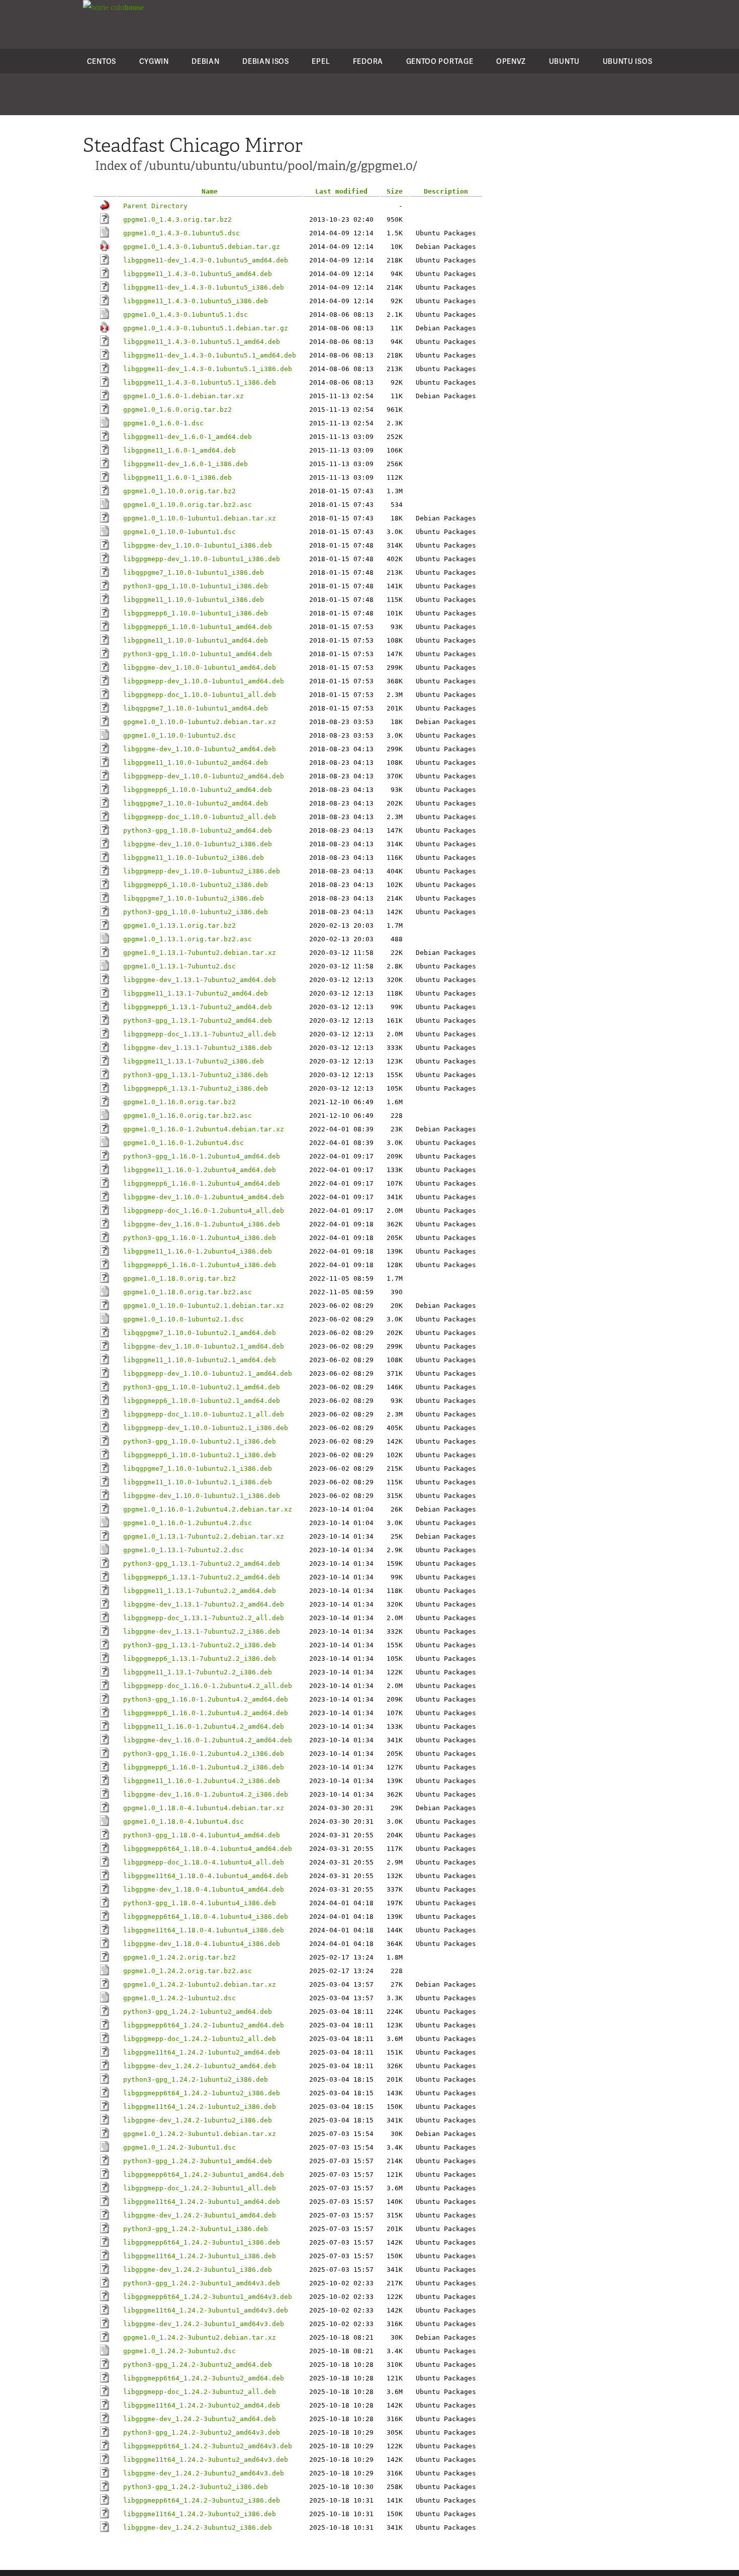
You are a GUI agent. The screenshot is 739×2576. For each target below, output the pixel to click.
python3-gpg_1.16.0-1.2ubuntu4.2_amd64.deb (206, 1699)
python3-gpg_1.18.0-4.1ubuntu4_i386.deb (200, 1903)
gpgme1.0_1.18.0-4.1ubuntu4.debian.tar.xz (204, 1808)
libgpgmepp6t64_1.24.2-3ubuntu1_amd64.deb (204, 2174)
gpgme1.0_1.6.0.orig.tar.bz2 (177, 410)
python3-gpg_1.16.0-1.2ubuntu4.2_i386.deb (204, 1754)
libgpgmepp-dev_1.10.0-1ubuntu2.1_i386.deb (206, 1428)
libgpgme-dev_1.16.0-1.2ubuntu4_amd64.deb (204, 1197)
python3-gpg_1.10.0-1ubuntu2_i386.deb (196, 912)
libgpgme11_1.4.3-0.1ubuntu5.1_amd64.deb (202, 342)
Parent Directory (155, 206)
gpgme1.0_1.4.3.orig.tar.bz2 (177, 219)
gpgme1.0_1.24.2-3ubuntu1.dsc (179, 2147)
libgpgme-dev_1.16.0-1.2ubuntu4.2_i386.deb (206, 1794)
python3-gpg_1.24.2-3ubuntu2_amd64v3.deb (202, 2432)
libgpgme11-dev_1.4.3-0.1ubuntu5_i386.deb (204, 287)
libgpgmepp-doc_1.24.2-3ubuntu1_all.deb (200, 2188)
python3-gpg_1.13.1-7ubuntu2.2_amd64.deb (202, 1564)
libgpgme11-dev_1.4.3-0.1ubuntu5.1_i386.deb (208, 369)
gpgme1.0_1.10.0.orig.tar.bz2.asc (188, 505)
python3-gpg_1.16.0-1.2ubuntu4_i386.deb (200, 1238)
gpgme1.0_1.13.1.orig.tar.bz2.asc (188, 939)
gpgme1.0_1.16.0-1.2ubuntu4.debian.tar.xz (204, 1129)
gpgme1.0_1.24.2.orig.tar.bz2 (179, 1957)
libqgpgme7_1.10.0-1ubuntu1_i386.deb (194, 572)
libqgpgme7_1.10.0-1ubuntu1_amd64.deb (196, 708)
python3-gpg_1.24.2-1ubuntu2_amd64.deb (198, 2012)
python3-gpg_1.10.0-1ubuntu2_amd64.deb (198, 830)
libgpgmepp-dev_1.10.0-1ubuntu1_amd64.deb (204, 681)
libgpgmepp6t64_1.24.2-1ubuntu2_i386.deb (202, 2093)
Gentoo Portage (440, 61)
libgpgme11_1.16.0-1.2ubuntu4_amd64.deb (200, 1170)
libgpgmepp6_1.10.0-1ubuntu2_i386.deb (196, 885)
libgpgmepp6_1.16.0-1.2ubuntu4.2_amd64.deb (206, 1713)
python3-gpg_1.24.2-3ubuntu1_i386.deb (196, 2229)
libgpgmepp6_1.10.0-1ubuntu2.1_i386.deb (200, 1455)
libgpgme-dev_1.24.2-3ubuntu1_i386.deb (198, 2270)
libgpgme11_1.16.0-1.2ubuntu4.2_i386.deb (202, 1781)
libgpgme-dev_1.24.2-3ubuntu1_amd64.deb (200, 2215)
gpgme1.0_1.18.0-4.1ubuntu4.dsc (183, 1822)
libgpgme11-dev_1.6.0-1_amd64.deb (188, 437)
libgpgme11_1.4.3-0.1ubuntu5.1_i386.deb (200, 382)
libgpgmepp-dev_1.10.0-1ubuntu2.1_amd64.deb (208, 1373)
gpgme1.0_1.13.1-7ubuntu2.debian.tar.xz (200, 953)
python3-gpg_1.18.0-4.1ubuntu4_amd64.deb (202, 1835)
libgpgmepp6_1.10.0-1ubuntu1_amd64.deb (198, 627)
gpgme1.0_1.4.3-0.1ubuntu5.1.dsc (186, 315)
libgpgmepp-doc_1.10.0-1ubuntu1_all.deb (200, 695)
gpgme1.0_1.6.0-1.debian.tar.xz (183, 396)
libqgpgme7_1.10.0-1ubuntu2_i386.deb (194, 898)
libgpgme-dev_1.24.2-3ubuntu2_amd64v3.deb (204, 2473)
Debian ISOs (266, 61)
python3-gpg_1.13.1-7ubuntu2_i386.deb (196, 1075)
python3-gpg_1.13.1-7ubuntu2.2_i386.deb (200, 1645)
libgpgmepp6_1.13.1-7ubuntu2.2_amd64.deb (202, 1577)
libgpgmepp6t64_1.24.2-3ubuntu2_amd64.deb (204, 2378)
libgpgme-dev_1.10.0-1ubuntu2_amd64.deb (200, 749)
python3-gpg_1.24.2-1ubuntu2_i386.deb (196, 2079)
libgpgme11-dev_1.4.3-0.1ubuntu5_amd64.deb (206, 260)
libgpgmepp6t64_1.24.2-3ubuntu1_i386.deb (202, 2242)
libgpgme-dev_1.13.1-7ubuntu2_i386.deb (198, 1048)
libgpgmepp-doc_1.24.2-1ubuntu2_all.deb (200, 2039)
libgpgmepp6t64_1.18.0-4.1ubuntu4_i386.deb (206, 1917)
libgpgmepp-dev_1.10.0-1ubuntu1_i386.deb (202, 559)
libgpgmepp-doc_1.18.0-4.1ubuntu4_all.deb (204, 1862)
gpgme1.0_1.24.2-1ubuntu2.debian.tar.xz (200, 1984)
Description (446, 191)
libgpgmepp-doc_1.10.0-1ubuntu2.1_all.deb (204, 1414)
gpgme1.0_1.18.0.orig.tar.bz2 (179, 1278)
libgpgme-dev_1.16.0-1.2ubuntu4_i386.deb (202, 1224)
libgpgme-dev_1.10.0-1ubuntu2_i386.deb (198, 844)
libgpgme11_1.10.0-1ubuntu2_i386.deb (194, 858)
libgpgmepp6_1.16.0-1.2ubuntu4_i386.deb (200, 1265)
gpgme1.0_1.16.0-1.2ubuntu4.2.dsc (188, 1523)
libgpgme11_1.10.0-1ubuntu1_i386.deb (194, 600)
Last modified (341, 191)
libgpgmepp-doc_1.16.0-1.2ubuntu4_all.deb (204, 1211)
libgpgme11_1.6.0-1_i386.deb (177, 477)
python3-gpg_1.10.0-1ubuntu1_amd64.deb (198, 654)
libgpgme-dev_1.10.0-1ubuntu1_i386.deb (198, 545)
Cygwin (154, 61)
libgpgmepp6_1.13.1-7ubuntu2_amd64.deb (198, 1007)
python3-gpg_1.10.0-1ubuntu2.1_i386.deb (200, 1441)
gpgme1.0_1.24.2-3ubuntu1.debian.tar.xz (200, 2134)
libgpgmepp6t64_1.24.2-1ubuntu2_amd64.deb (204, 2025)
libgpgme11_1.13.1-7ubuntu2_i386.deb (194, 1061)
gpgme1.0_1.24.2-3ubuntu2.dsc (179, 2351)
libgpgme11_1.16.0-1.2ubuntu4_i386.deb (198, 1251)
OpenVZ (511, 61)
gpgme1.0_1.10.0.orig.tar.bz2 (179, 491)
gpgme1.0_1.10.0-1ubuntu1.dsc (179, 532)
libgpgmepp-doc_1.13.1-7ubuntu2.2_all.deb (204, 1618)
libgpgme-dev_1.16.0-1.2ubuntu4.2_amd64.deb (208, 1740)
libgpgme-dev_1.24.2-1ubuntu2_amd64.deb (200, 2066)
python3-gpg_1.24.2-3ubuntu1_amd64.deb (198, 2161)
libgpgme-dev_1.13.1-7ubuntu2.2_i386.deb (202, 1631)
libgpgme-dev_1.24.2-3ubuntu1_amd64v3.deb (204, 2324)
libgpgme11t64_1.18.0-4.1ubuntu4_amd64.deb (206, 1876)
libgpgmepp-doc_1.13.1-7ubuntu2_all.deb (200, 1034)
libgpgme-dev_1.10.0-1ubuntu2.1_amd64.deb (204, 1346)
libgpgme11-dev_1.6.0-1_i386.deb (186, 464)
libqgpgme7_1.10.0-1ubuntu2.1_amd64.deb (200, 1333)
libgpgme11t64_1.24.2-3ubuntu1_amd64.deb (202, 2202)
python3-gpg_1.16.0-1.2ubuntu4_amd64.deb (202, 1156)
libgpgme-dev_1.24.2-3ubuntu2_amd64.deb (200, 2419)
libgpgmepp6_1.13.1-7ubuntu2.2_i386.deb (200, 1659)
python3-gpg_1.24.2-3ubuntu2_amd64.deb (198, 2365)
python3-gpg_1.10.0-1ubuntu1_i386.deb (196, 586)
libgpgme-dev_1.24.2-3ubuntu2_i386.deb (198, 2527)
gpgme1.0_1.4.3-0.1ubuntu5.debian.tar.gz (202, 247)
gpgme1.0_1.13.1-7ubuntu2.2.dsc (183, 1550)
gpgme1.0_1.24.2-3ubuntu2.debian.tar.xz (200, 2337)
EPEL (321, 61)
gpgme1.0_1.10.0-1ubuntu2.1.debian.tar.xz (204, 1306)
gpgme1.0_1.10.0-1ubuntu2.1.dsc (183, 1319)
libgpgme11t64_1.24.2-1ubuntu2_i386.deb (200, 2107)
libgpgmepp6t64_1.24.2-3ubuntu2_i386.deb (202, 2500)
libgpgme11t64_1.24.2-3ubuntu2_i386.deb (200, 2514)
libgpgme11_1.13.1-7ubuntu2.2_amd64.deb (200, 1591)
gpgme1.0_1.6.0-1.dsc (163, 423)
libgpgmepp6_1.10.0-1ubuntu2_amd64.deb (198, 790)
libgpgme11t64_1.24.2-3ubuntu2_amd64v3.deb (206, 2460)
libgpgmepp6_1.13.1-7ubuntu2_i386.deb (196, 1088)
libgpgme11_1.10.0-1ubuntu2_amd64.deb (196, 763)
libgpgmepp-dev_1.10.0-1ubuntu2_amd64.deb (204, 776)
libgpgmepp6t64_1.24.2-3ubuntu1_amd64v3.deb (208, 2297)
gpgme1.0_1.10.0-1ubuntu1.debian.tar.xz (200, 518)
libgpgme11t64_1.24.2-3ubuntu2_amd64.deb (202, 2405)
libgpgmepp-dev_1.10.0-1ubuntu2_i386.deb (202, 871)
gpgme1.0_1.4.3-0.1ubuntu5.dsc (181, 233)
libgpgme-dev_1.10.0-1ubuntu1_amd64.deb (200, 668)
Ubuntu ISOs (628, 61)
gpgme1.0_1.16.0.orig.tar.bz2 (179, 1102)
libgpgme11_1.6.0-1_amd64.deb (179, 450)
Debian (205, 61)
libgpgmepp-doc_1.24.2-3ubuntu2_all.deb (200, 2392)
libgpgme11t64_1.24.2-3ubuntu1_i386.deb (200, 2256)
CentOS (102, 61)
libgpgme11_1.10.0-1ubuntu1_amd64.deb (196, 640)
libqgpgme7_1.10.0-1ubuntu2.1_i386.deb (198, 1469)
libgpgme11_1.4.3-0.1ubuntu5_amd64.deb (198, 274)
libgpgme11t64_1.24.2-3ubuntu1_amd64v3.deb (206, 2310)
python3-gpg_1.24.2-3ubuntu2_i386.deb (196, 2487)
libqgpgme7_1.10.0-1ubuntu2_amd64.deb (196, 803)
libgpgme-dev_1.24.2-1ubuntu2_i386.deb (198, 2120)
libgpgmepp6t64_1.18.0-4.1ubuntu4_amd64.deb (208, 1849)
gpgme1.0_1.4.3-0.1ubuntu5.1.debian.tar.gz (206, 328)
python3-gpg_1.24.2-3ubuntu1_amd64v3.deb (202, 2283)
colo (126, 7)
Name (210, 191)
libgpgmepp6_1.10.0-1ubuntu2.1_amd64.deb (202, 1401)
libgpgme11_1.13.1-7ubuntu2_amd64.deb (196, 993)
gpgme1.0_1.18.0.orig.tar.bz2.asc (188, 1292)
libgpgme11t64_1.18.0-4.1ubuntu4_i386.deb (204, 1930)
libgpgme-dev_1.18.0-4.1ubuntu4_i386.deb (202, 1944)
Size (395, 191)
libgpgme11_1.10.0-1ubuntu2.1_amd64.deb (200, 1360)
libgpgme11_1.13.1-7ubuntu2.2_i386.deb (198, 1672)
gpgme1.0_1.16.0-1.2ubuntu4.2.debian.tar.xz (208, 1509)
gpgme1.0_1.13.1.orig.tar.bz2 (179, 925)
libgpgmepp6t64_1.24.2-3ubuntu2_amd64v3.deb (208, 2446)
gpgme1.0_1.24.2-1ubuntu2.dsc (179, 1998)
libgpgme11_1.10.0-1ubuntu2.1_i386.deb (198, 1482)
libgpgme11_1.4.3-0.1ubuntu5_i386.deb (196, 301)
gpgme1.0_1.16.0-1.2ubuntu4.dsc (183, 1143)
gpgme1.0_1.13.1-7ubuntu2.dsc (179, 966)
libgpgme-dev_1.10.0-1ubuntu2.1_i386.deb (202, 1496)
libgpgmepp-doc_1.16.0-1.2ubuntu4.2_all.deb (208, 1686)
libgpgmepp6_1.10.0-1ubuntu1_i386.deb (196, 613)
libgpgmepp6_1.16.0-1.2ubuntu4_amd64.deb (202, 1183)
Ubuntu (564, 61)
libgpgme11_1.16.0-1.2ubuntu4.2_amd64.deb (204, 1726)
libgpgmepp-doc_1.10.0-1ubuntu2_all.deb (200, 817)
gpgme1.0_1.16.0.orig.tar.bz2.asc (188, 1116)
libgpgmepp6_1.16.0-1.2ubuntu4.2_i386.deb (204, 1767)
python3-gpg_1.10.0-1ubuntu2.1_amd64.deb (202, 1387)
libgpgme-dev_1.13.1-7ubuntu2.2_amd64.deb (204, 1604)
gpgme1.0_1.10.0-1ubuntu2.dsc (179, 735)
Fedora (368, 61)
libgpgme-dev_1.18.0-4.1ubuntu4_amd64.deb (204, 1889)
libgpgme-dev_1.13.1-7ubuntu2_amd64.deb (200, 980)
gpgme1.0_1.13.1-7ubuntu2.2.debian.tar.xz (204, 1536)
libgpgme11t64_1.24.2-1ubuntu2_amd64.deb (202, 2052)
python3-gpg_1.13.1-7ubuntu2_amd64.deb (198, 1020)
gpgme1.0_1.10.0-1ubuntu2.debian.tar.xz (200, 722)
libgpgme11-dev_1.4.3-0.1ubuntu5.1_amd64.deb (210, 355)
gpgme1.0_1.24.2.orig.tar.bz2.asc (188, 1971)
